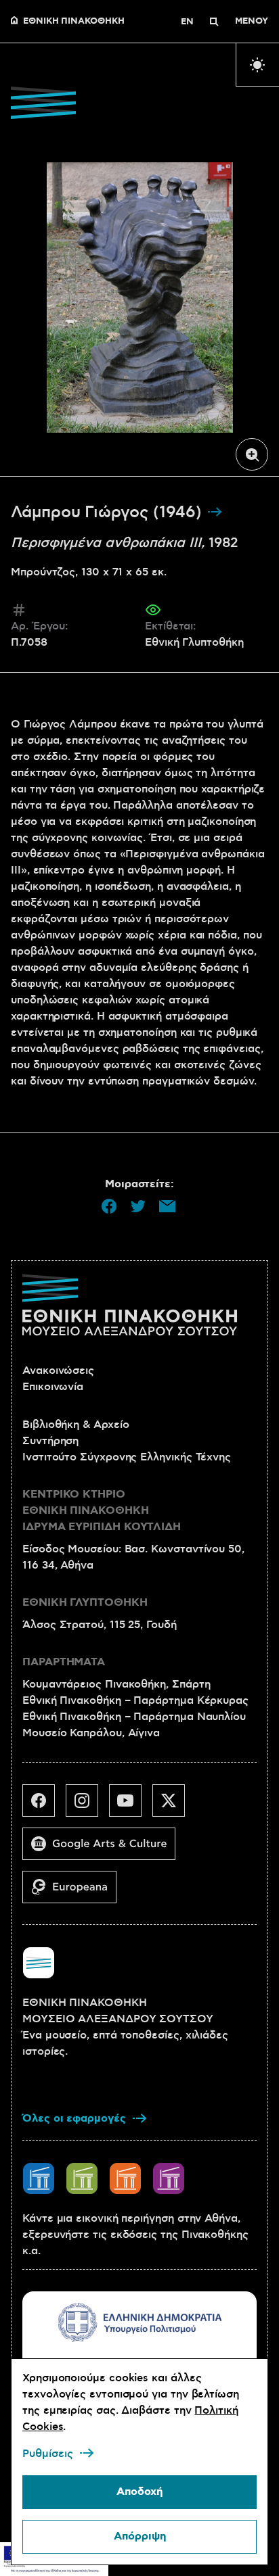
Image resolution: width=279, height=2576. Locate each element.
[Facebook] (44, 1806)
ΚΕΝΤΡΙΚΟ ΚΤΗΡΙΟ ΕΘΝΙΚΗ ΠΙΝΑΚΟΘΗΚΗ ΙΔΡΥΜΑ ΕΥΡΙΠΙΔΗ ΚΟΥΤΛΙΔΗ (102, 1511)
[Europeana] (75, 1892)
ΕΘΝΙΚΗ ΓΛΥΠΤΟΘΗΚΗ (85, 1603)
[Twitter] (174, 1806)
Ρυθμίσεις (48, 2454)
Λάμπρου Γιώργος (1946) (109, 512)
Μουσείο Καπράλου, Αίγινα (91, 1733)
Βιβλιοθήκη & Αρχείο (76, 1425)
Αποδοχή (139, 2492)
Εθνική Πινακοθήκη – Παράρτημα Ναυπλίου (134, 1717)
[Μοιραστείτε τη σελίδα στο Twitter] (138, 1206)
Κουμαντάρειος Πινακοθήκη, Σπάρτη (116, 1684)
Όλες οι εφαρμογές (74, 2119)
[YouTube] (131, 1806)
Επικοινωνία (53, 1387)
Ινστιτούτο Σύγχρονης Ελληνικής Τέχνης (127, 1457)
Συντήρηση (50, 1441)
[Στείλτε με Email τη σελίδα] (167, 1206)
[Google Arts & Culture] (104, 1849)
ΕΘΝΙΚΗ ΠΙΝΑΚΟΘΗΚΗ (74, 22)
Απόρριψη (140, 2536)
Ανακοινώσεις (58, 1370)
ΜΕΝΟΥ (252, 22)
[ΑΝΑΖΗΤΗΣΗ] (214, 22)
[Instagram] (87, 1806)
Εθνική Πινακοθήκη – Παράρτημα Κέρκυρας (135, 1700)
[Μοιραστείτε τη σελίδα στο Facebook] (109, 1206)
